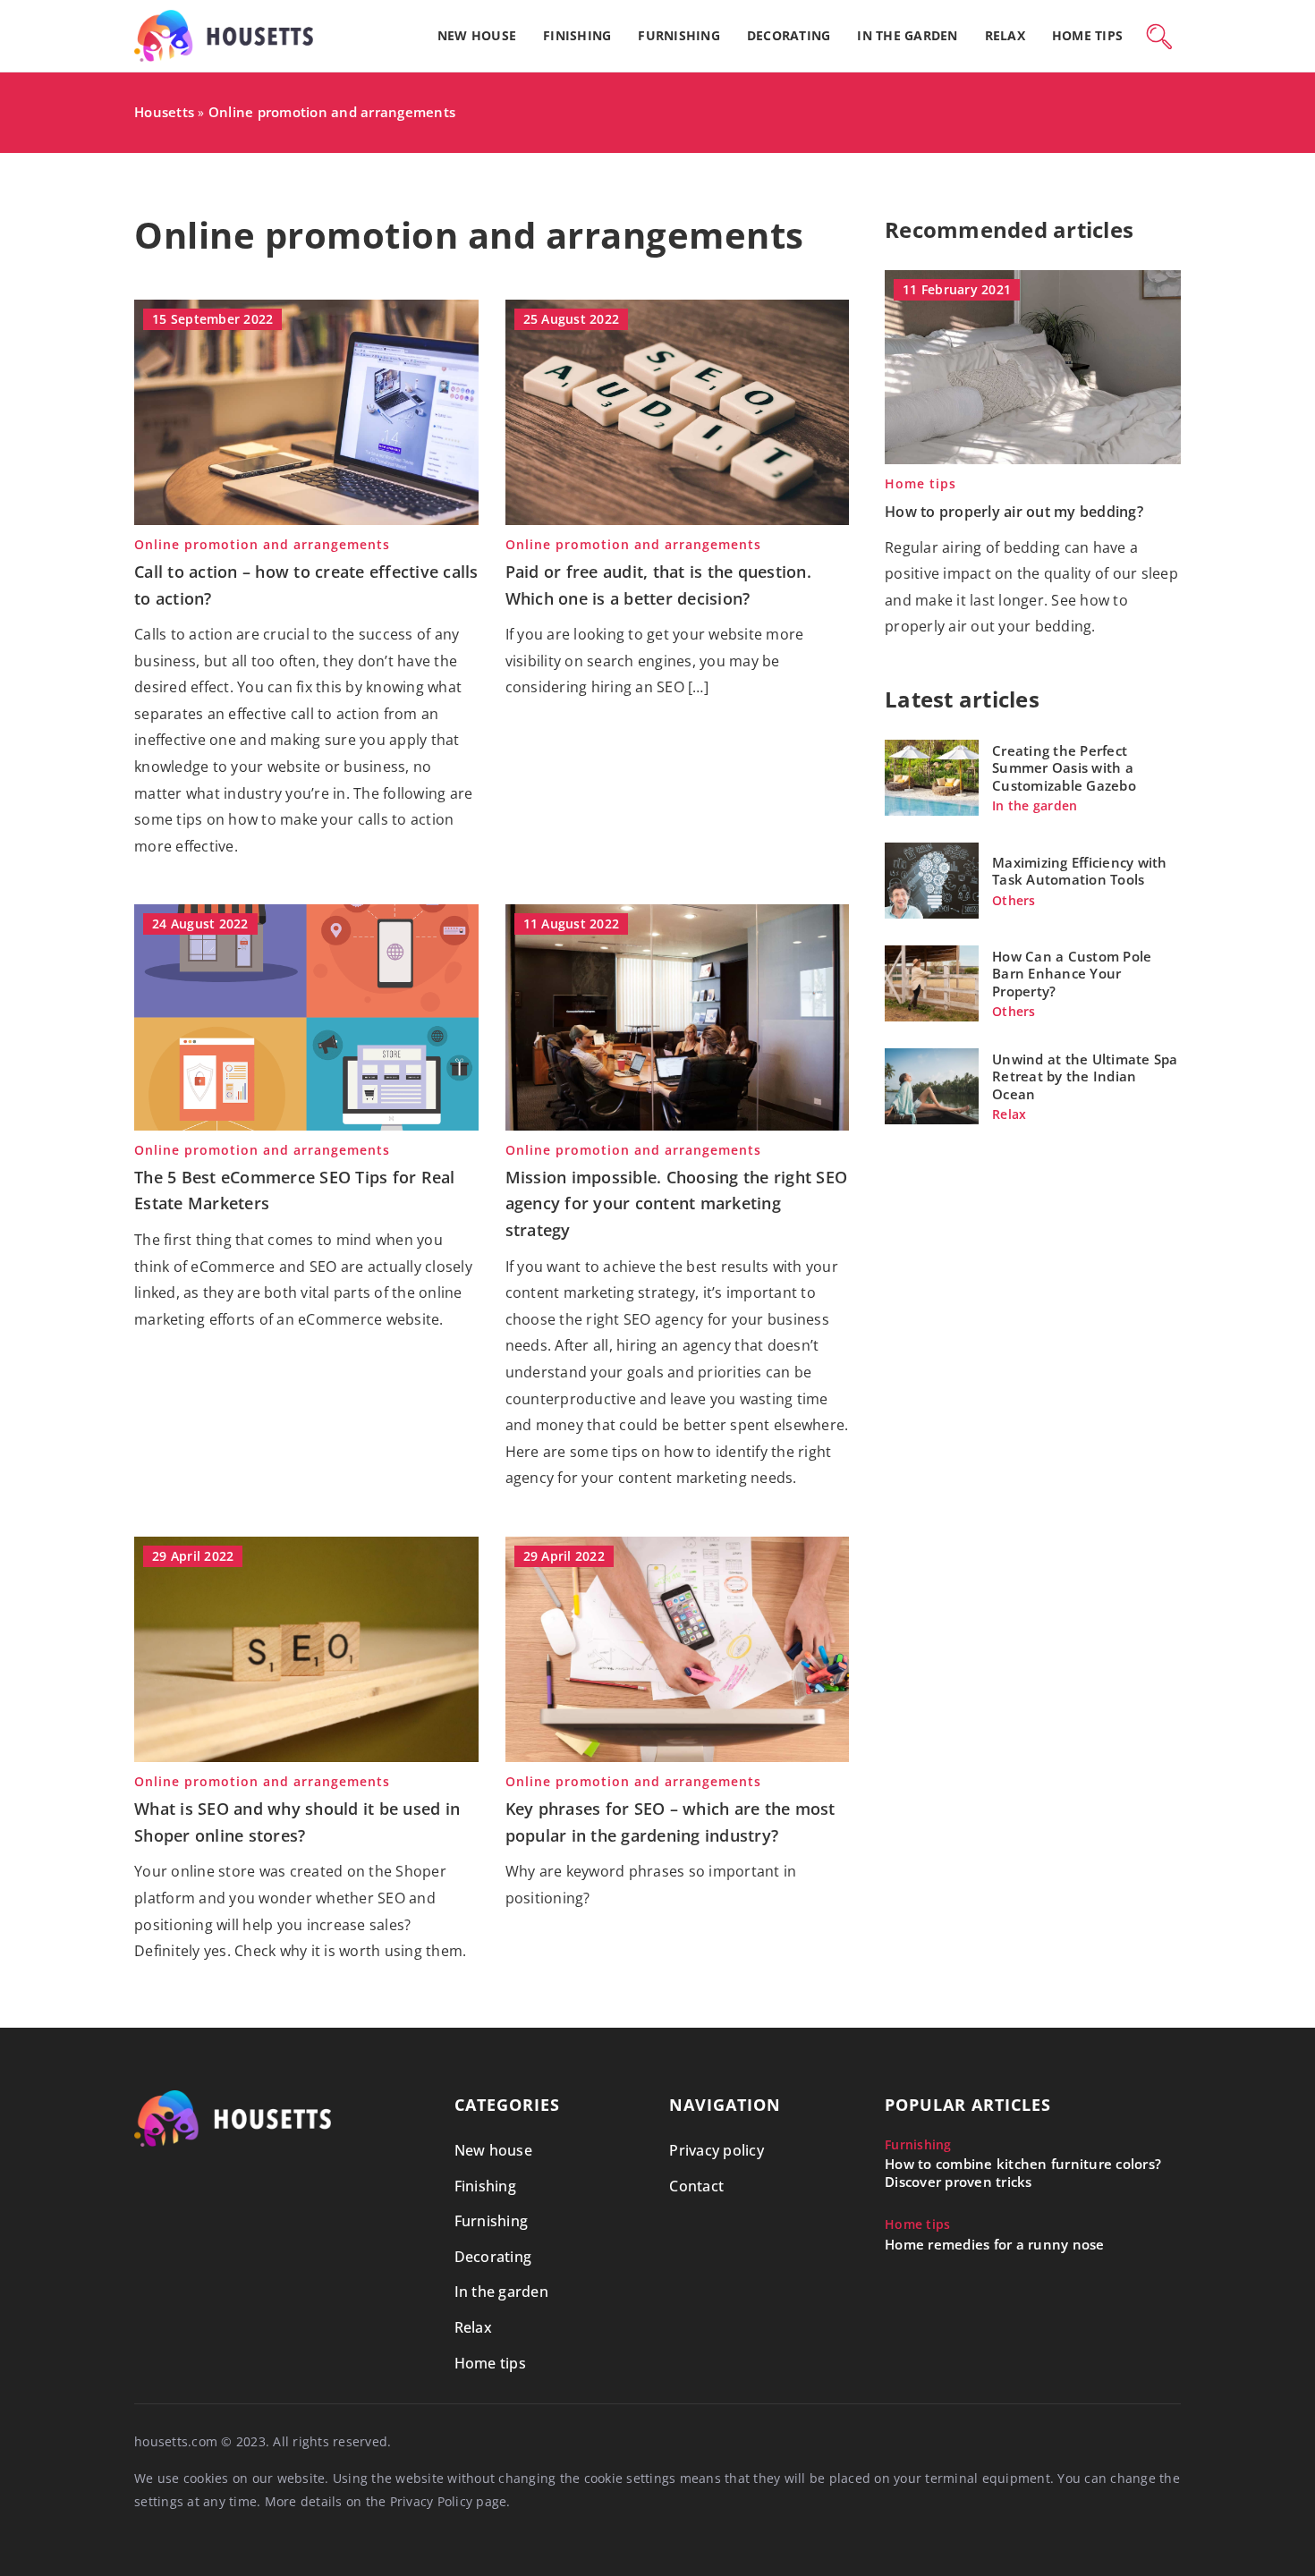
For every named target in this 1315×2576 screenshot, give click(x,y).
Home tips (1087, 35)
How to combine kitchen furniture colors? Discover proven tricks (1023, 2173)
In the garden (907, 35)
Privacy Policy (432, 2501)
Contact (696, 2186)
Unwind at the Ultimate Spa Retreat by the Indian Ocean (1085, 1077)
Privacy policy (717, 2150)
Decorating (789, 35)
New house (477, 35)
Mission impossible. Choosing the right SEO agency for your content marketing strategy (677, 1203)
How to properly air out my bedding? (1014, 512)
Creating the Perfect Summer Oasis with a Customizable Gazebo (1064, 768)
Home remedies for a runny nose (995, 2245)
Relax (1005, 35)
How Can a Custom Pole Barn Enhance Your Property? (1072, 974)
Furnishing (679, 35)
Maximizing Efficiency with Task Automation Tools (1080, 872)
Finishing (577, 35)
